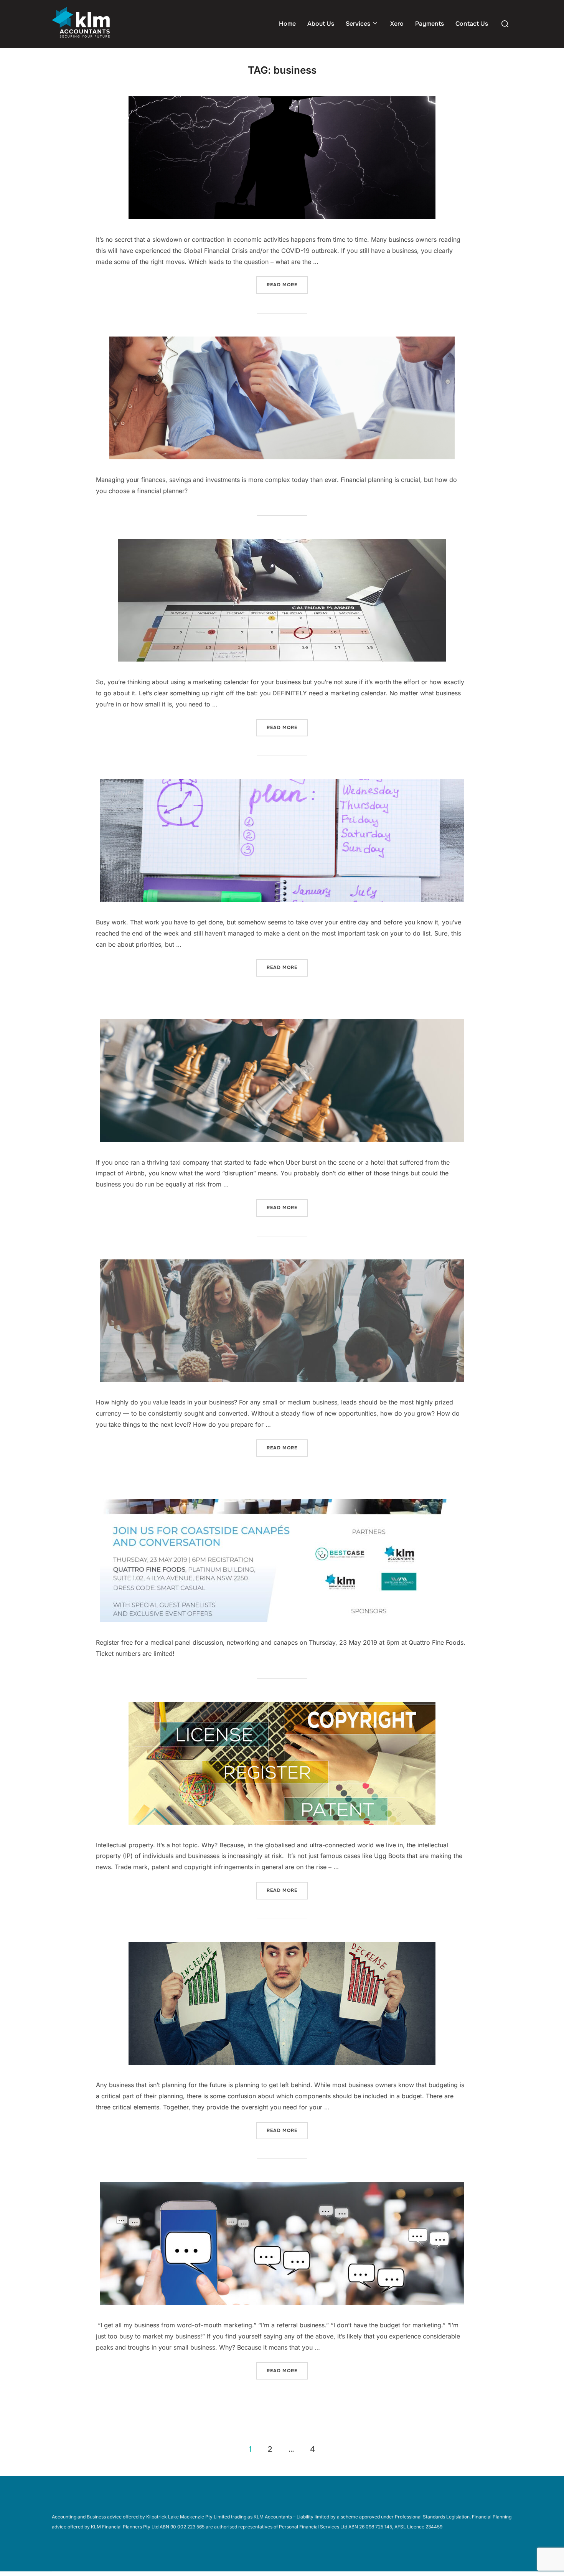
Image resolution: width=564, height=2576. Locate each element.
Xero (397, 24)
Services (358, 24)
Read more (287, 285)
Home (287, 24)
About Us (321, 24)
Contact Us (472, 24)
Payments (430, 24)
